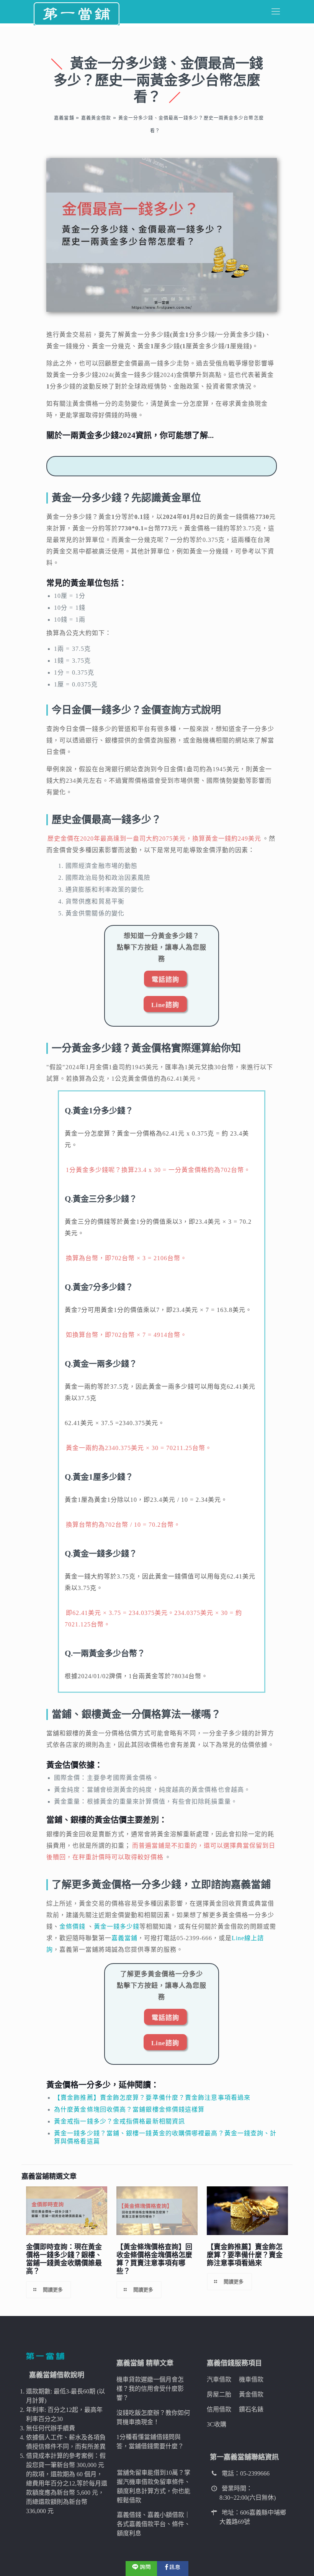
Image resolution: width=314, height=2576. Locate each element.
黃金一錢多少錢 (117, 1927)
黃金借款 (251, 2394)
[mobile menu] (276, 12)
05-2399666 (255, 2473)
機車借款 (251, 2379)
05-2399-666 (194, 1938)
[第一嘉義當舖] (77, 12)
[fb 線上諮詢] (173, 2568)
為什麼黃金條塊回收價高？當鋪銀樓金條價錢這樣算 (129, 2109)
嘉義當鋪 (124, 1938)
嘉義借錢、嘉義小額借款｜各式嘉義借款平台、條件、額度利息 (154, 2524)
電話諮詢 (165, 980)
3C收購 (217, 2424)
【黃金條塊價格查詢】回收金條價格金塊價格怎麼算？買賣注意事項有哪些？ (154, 2259)
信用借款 (219, 2409)
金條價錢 (72, 1927)
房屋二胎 (219, 2394)
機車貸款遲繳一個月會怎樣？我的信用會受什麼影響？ (150, 2389)
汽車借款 (219, 2379)
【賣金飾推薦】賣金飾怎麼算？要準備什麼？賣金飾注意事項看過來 (152, 2098)
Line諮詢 (165, 1005)
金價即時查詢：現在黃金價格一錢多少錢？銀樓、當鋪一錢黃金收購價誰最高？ (64, 2259)
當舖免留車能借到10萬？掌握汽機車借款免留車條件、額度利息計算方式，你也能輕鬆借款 (154, 2486)
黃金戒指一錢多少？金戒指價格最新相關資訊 (119, 2121)
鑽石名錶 (251, 2409)
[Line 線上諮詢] (141, 2568)
